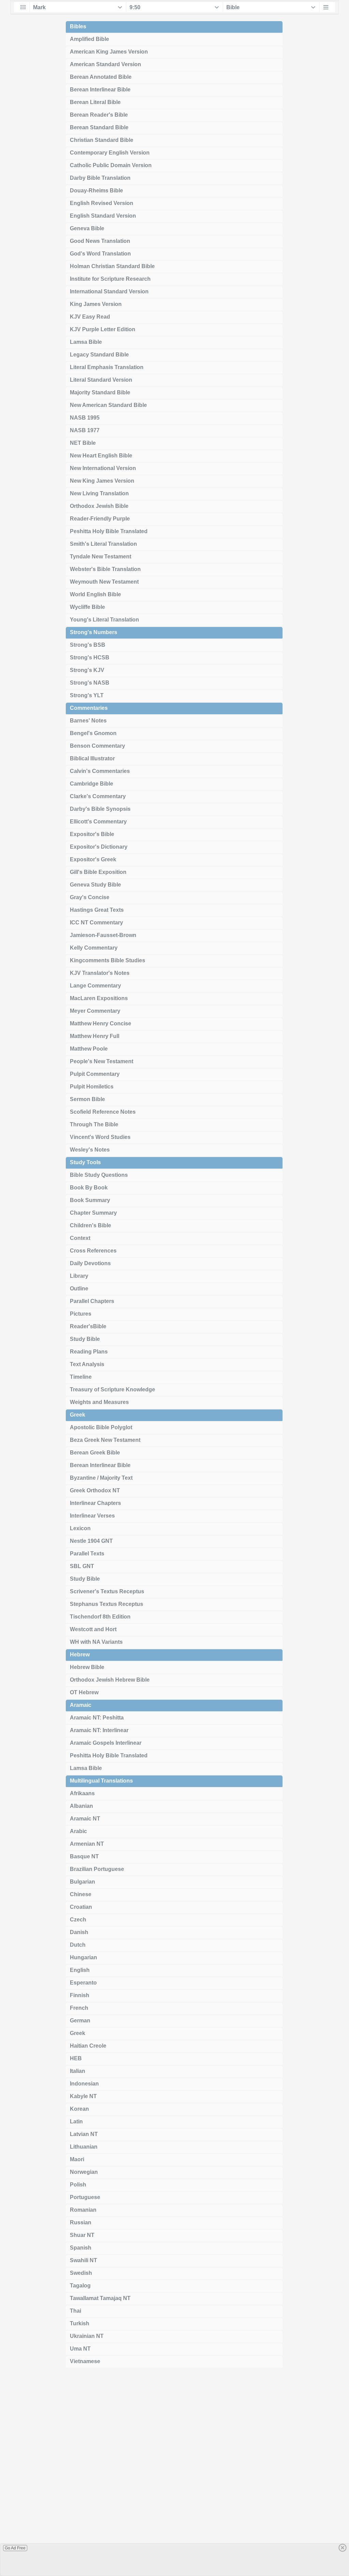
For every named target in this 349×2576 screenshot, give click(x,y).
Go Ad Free (15, 2548)
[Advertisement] (174, 2474)
